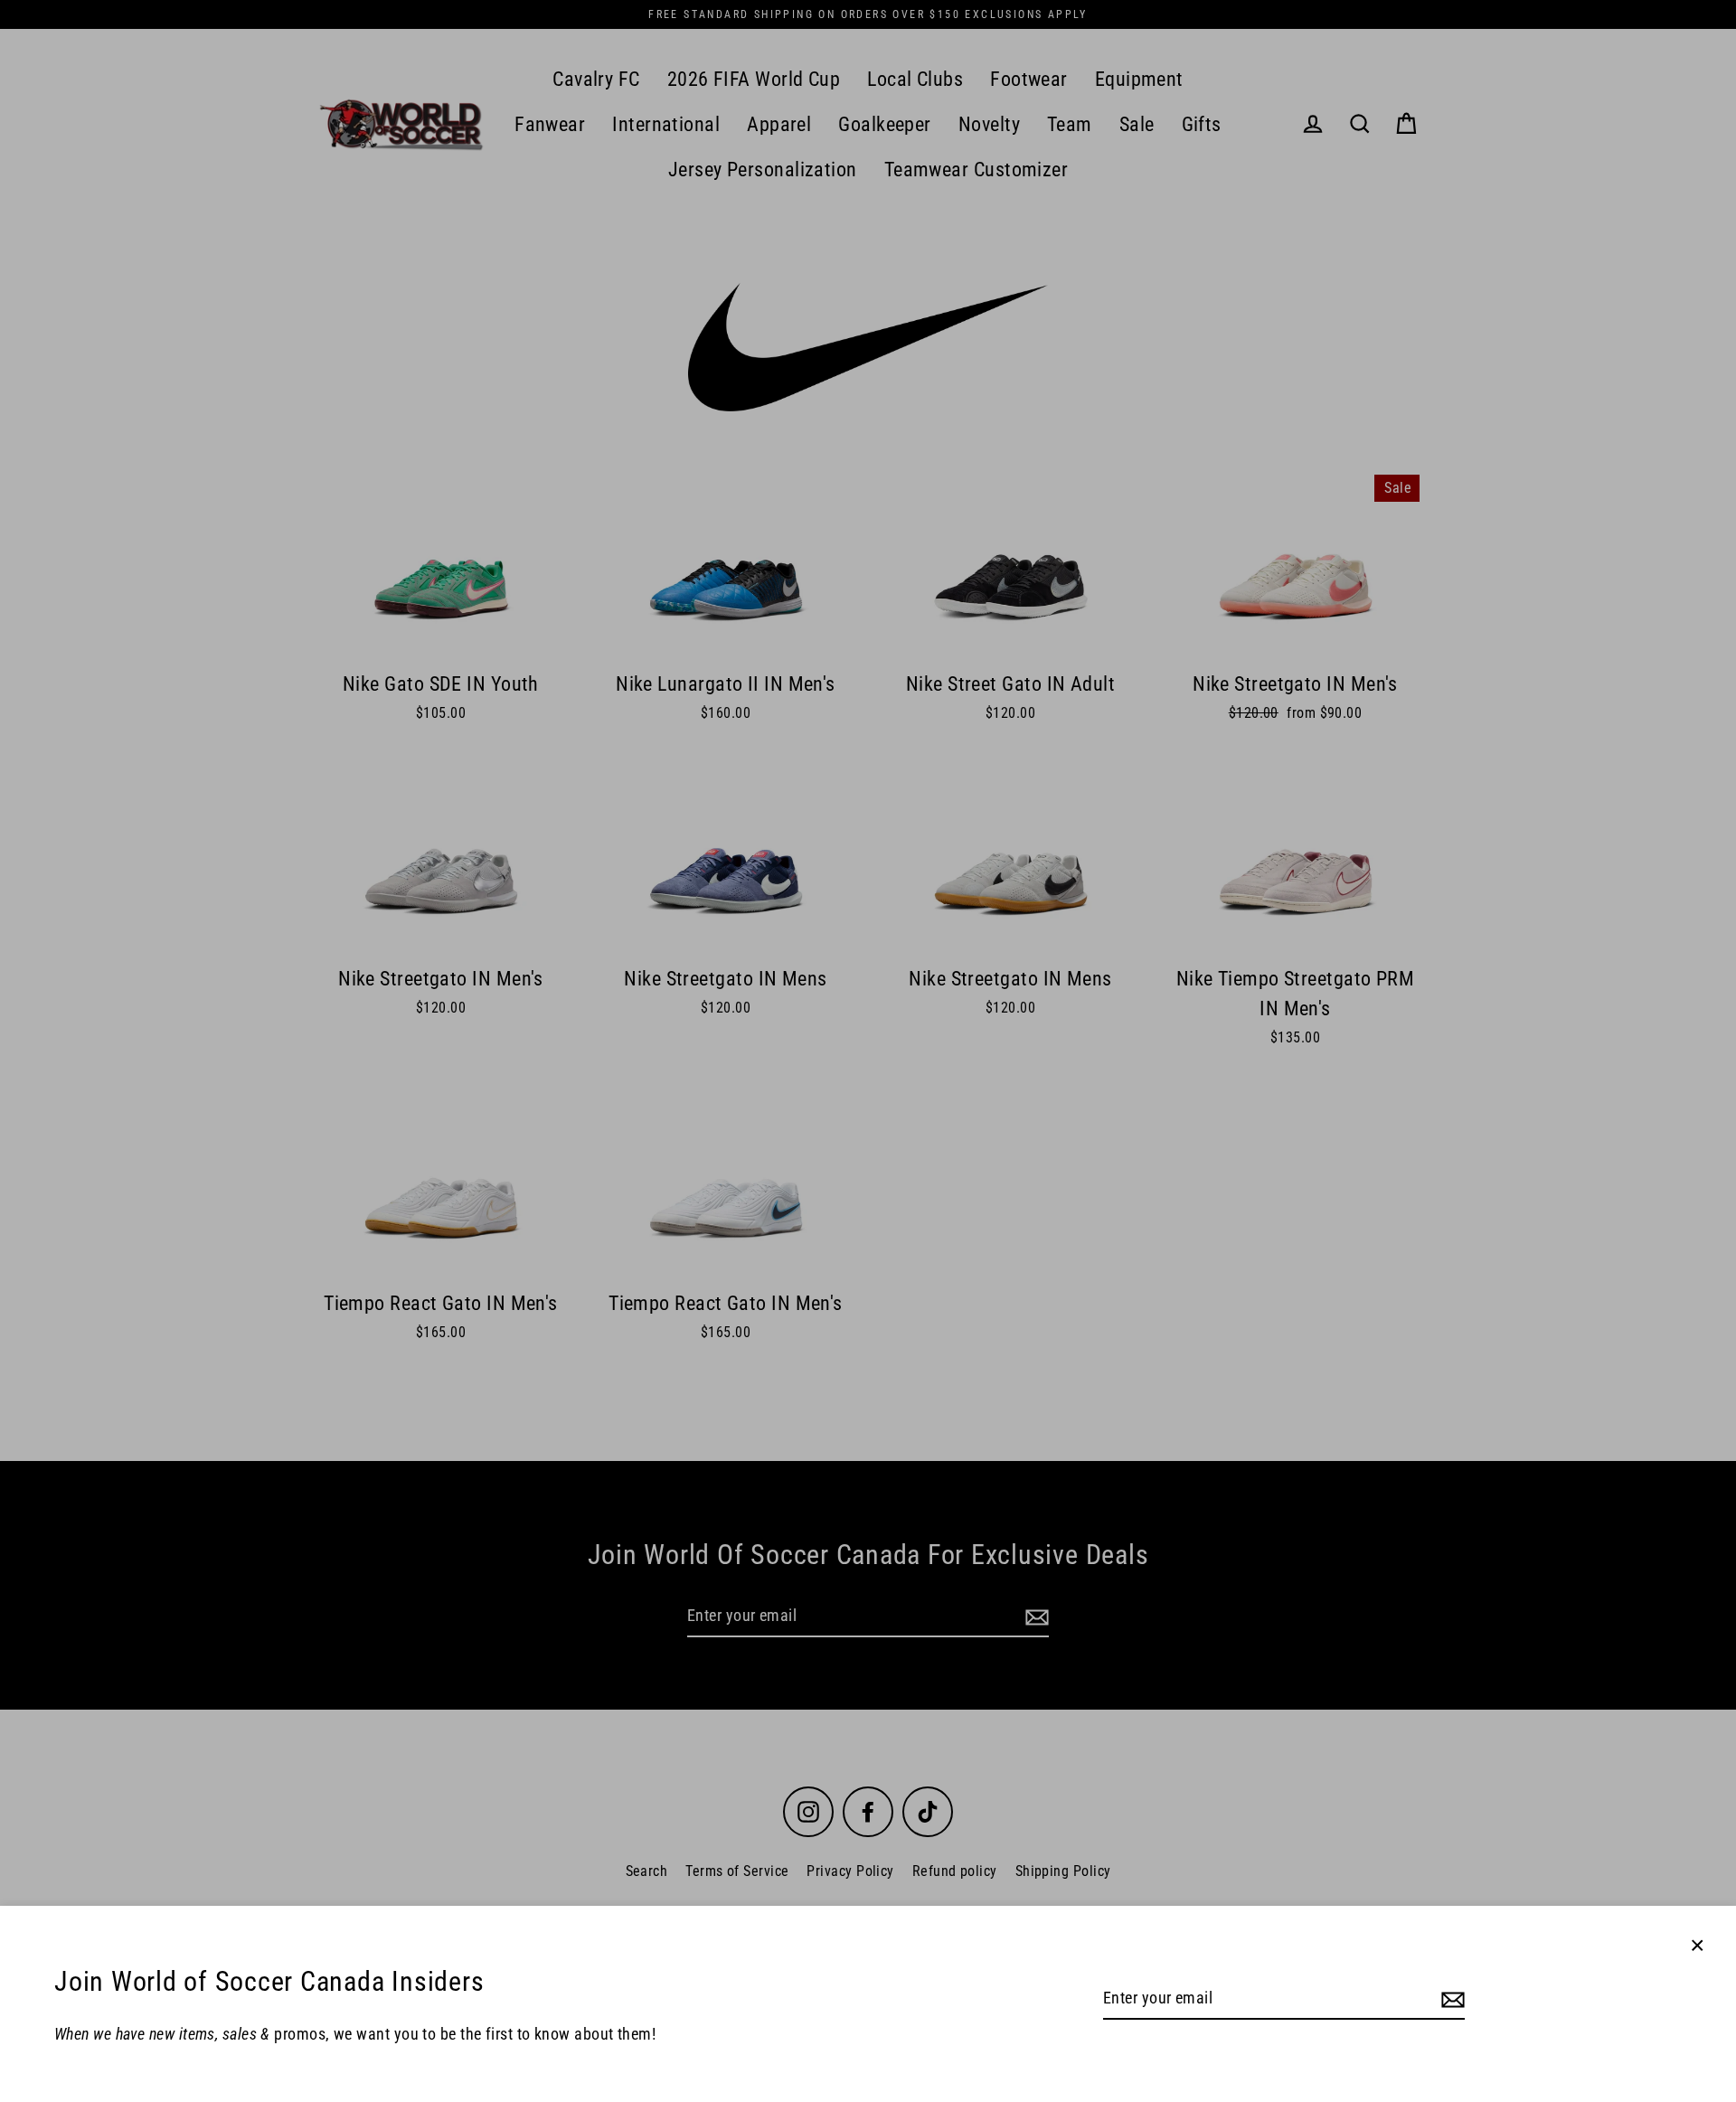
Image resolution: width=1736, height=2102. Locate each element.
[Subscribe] (1450, 1999)
